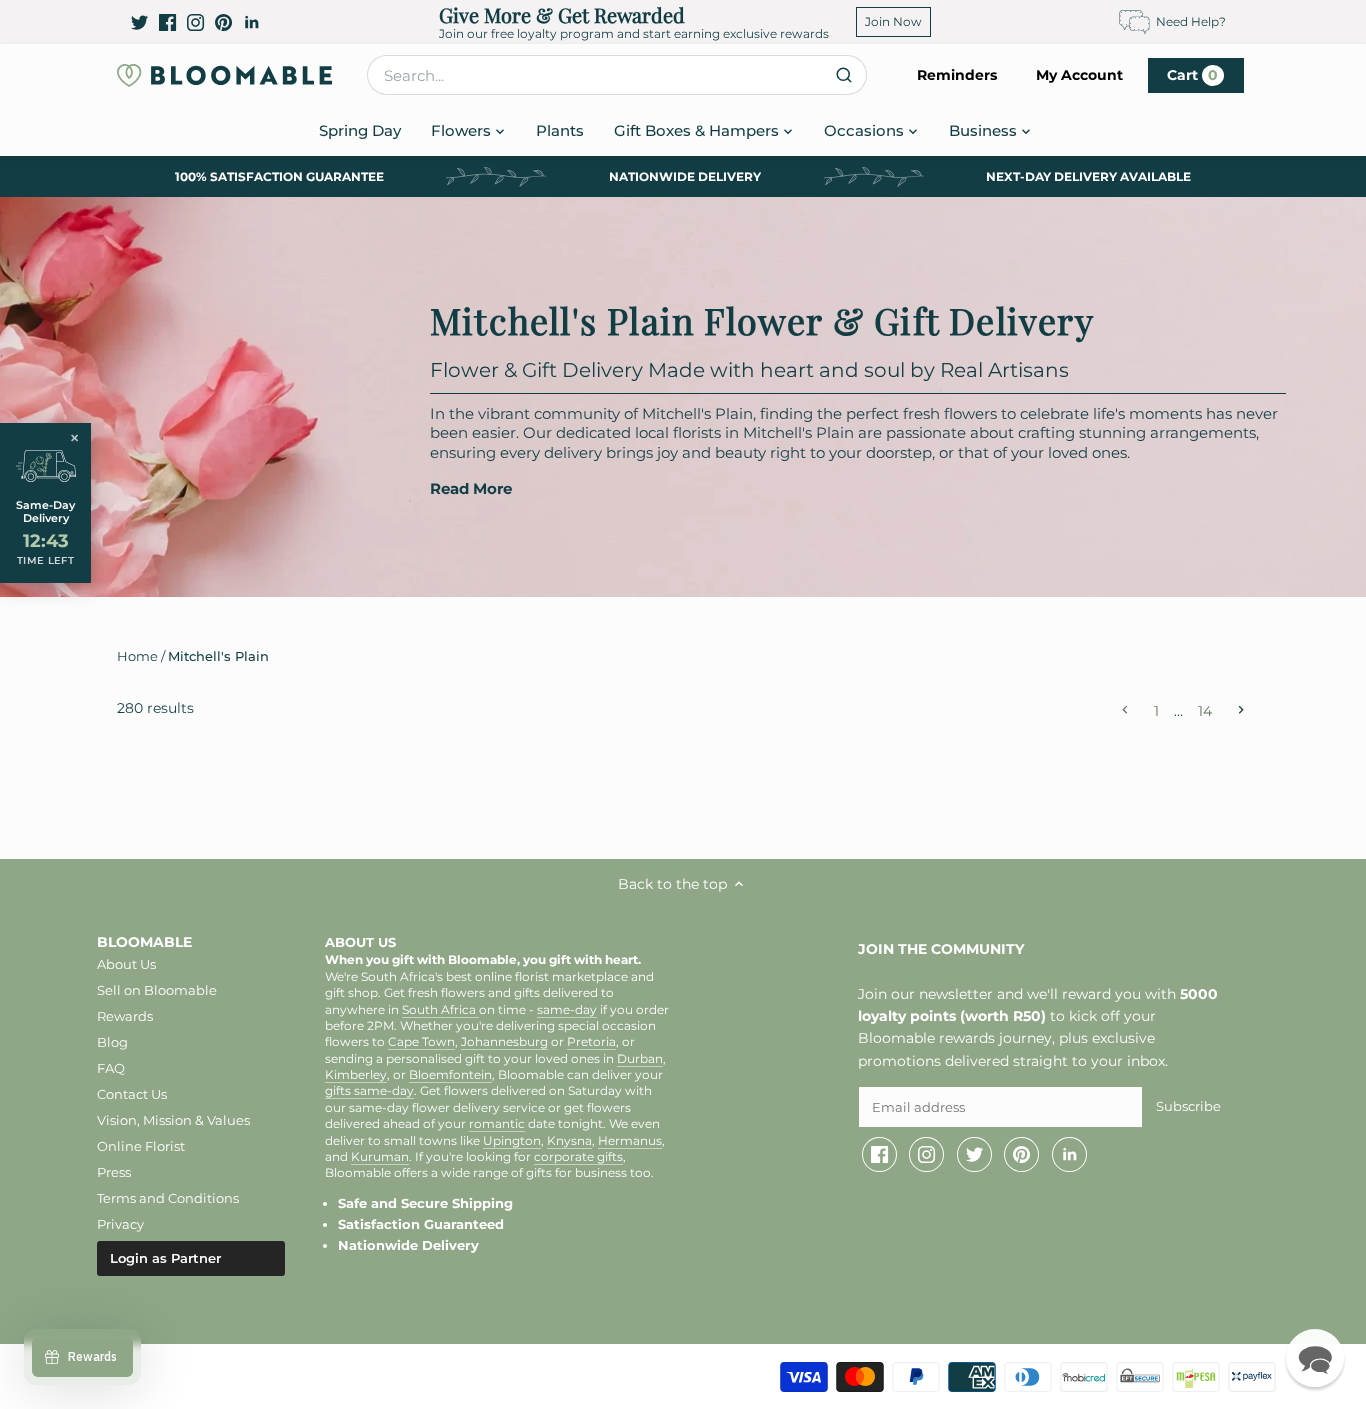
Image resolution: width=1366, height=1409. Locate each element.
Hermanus (630, 1141)
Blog (112, 1042)
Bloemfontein (450, 1075)
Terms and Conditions (168, 1198)
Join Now (893, 21)
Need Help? (1191, 21)
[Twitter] (139, 22)
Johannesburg (504, 1042)
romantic (497, 1124)
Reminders (957, 75)
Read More (471, 489)
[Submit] (843, 75)
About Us (126, 964)
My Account (1079, 75)
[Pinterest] (223, 22)
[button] (1315, 1358)
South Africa (440, 1010)
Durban (640, 1059)
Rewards (125, 1016)
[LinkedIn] (251, 22)
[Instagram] (195, 22)
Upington (512, 1141)
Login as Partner (165, 1258)
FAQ (111, 1068)
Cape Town (421, 1042)
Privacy (120, 1224)
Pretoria (591, 1042)
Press (114, 1172)
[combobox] (617, 75)
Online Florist (141, 1146)
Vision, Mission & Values (173, 1120)
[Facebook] (167, 22)
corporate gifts (578, 1157)
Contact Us (132, 1094)
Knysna (569, 1141)
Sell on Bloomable (157, 990)
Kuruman (380, 1157)
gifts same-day (369, 1091)
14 (1205, 710)
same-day (567, 1010)
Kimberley (356, 1075)
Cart (1192, 75)
